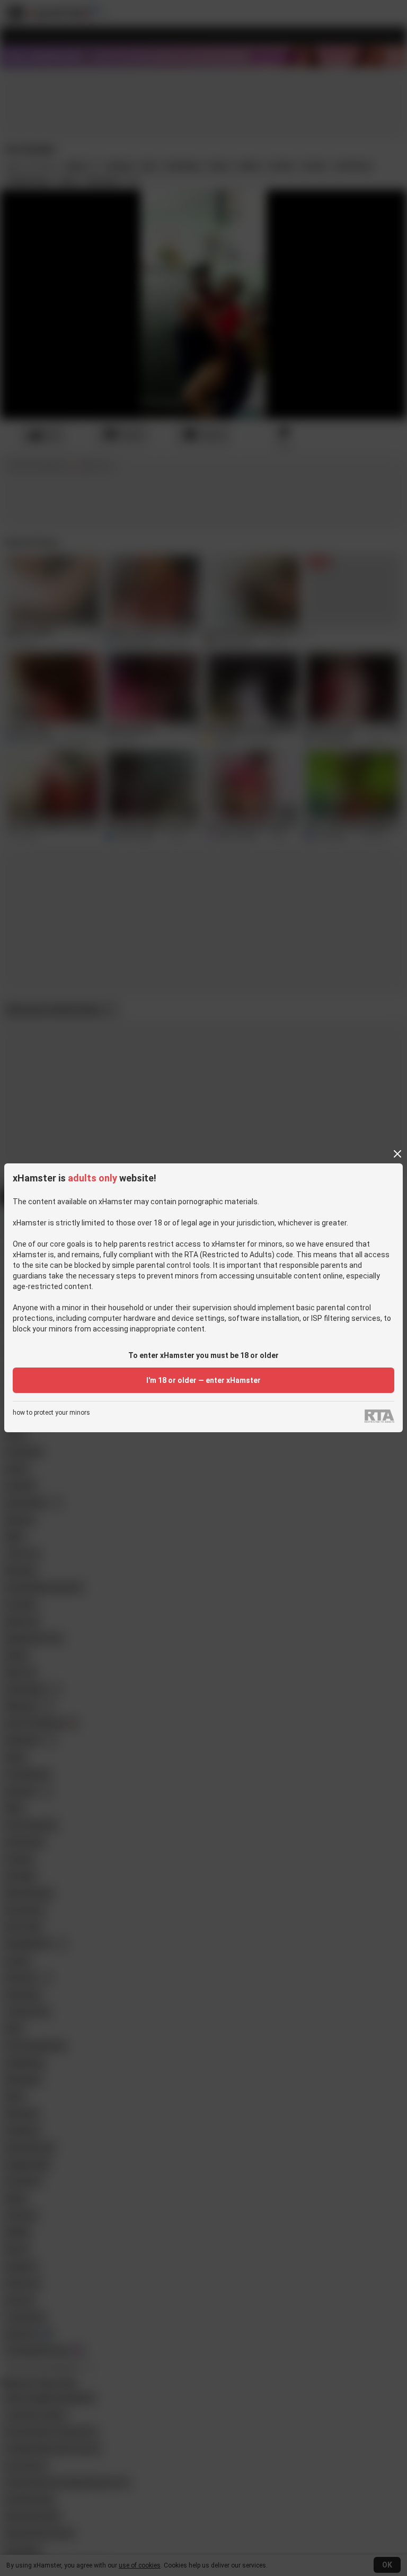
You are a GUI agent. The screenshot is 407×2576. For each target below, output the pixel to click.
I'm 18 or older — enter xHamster (203, 1380)
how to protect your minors (51, 1413)
